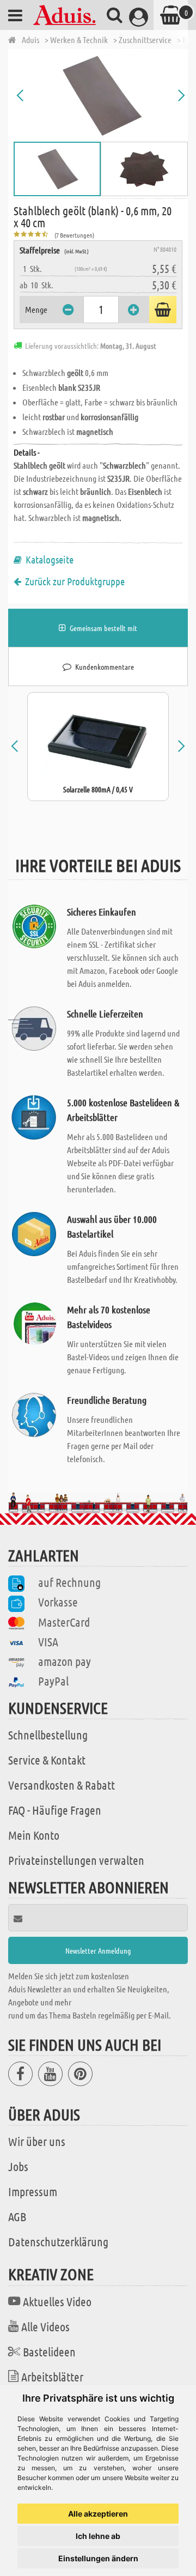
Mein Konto (34, 1835)
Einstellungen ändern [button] (98, 2558)
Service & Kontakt (47, 1760)
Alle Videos (45, 2326)
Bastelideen (49, 2351)
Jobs (18, 2166)
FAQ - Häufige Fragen (55, 1810)
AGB (17, 2216)
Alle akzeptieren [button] (98, 2514)
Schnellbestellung (48, 1735)
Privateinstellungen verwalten (76, 1860)
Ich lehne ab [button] (98, 2536)
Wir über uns (37, 2141)
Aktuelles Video (57, 2301)
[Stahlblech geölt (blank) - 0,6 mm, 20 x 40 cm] (101, 95)
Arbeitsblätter (52, 2377)
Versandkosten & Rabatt (62, 1785)
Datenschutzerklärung (58, 2241)
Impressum (33, 2191)
